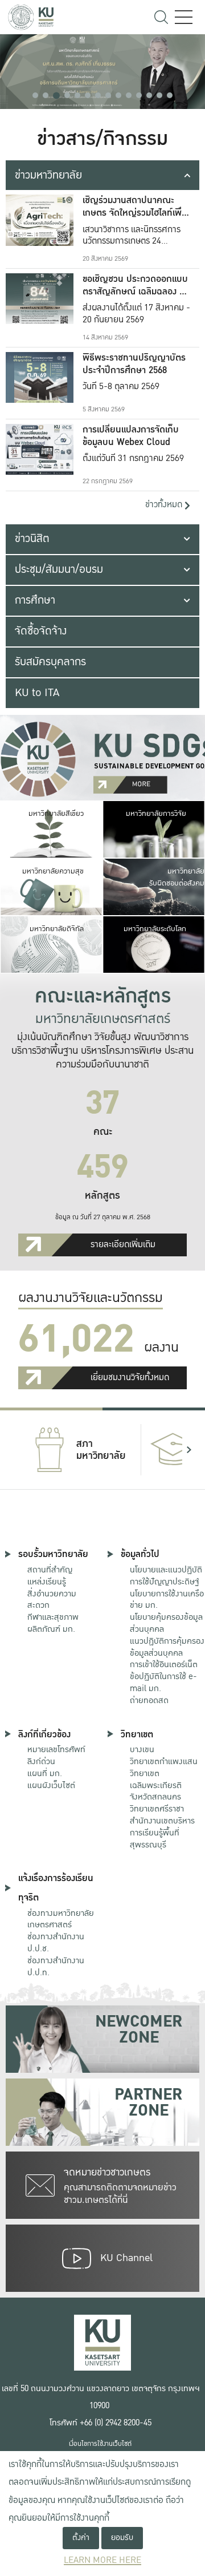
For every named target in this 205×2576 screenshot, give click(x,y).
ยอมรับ (122, 2537)
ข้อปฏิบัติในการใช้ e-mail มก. (163, 1682)
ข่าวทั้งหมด (165, 505)
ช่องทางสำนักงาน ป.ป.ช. (56, 1942)
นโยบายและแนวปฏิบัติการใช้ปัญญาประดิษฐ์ (166, 1576)
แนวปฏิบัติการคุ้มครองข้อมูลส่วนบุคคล (167, 1647)
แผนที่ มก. (45, 1773)
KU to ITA (37, 693)
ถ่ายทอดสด (149, 1700)
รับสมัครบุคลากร (50, 662)
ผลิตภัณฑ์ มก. (51, 1629)
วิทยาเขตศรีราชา (157, 1809)
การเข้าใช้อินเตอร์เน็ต (164, 1664)
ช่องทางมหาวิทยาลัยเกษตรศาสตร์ (61, 1919)
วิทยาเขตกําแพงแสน (164, 1761)
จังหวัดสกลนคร (156, 1786)
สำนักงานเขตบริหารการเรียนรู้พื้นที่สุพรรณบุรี (162, 1833)
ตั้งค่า (81, 2537)
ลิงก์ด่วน (41, 1761)
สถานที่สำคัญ (50, 1570)
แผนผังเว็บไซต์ (51, 1785)
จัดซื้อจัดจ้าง (41, 631)
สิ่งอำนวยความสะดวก (52, 1600)
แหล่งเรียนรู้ (47, 1582)
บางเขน (142, 1749)
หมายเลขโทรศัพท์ (56, 1749)
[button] (35, 95)
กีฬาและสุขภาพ (53, 1617)
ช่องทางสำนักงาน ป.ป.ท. (56, 1966)
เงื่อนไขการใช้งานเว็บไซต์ (100, 2444)
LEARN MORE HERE (102, 2560)
